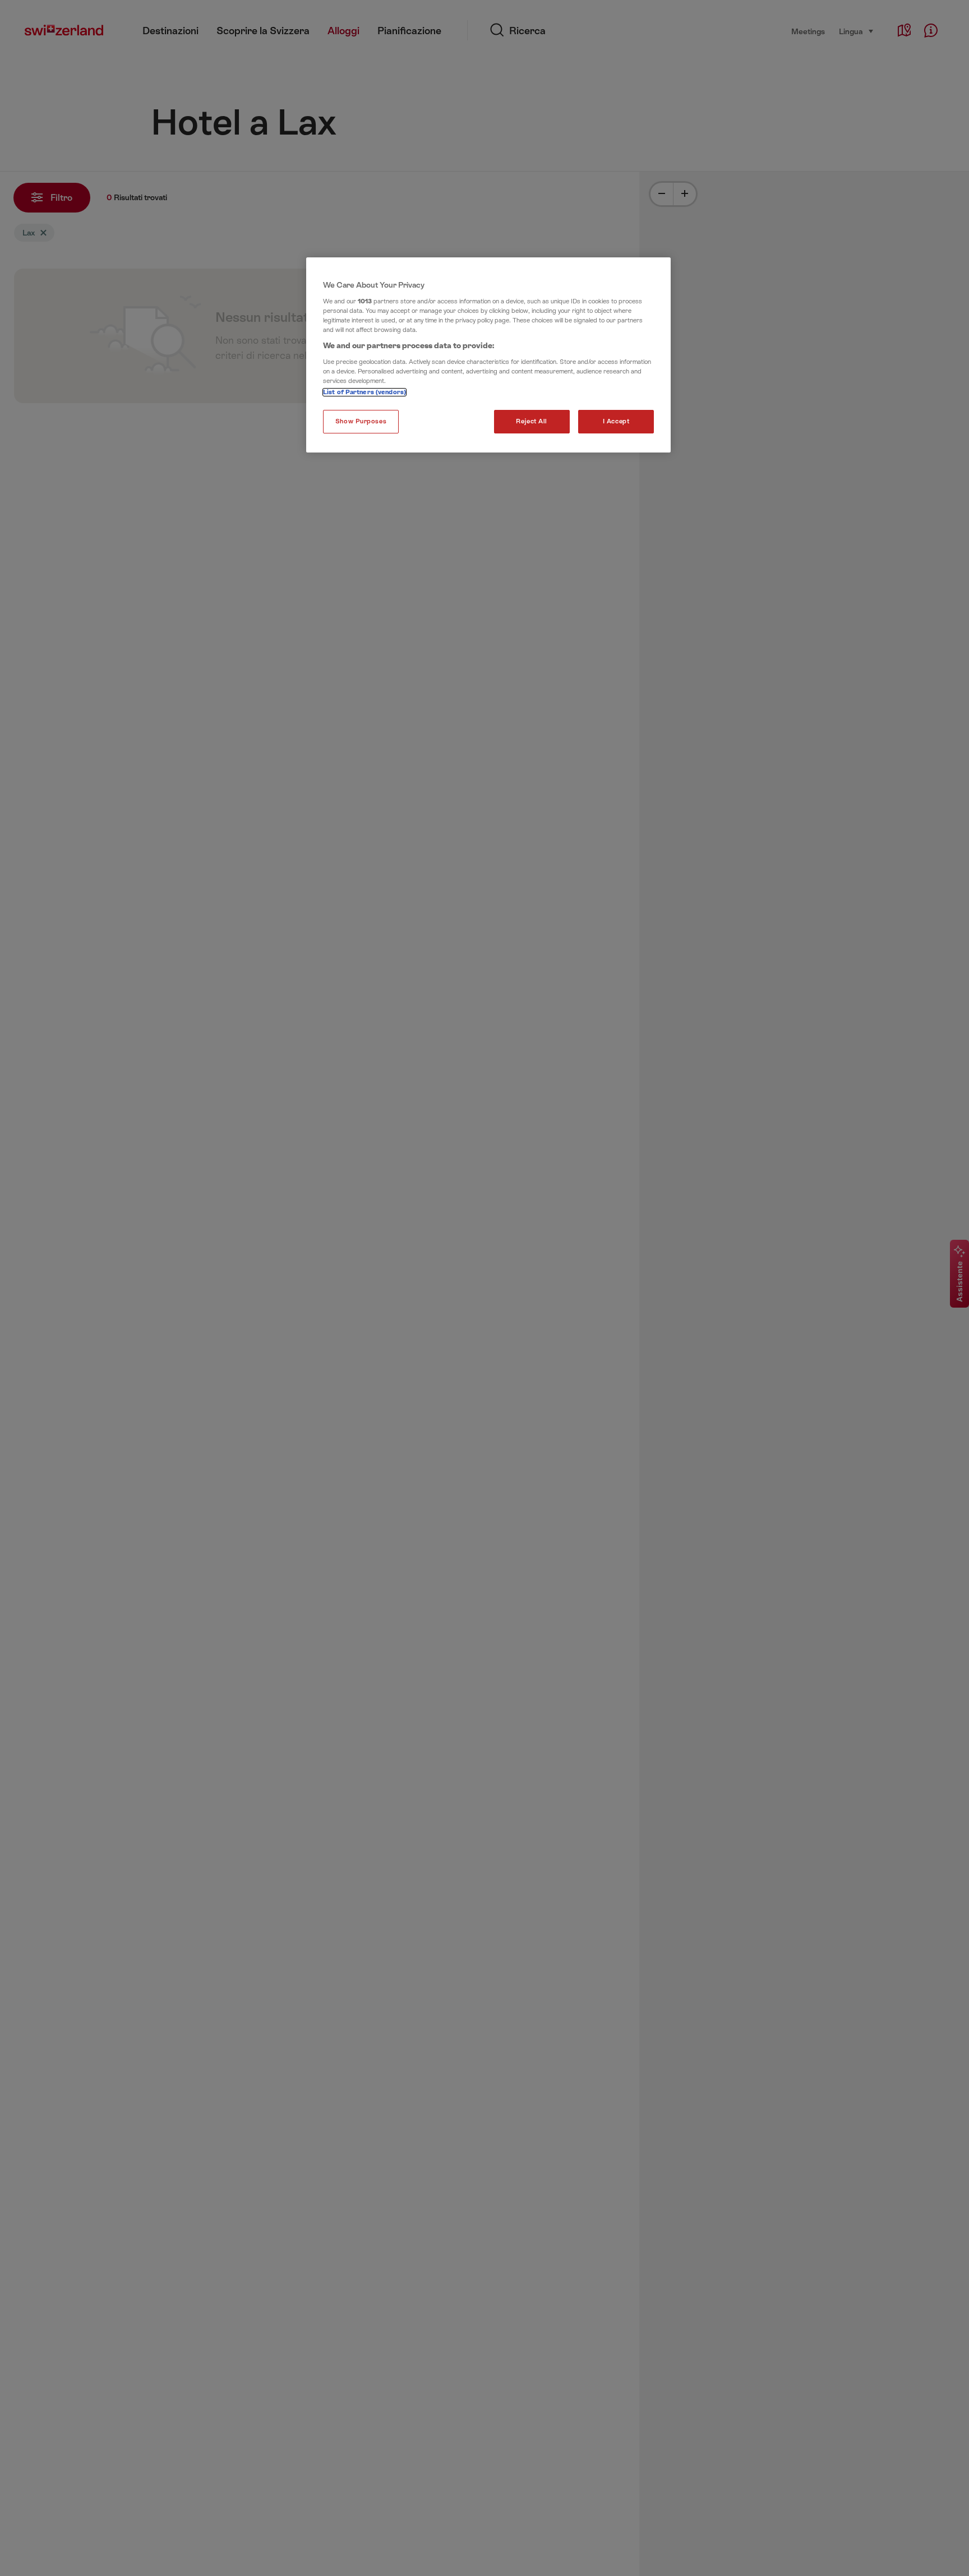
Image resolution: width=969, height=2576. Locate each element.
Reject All (532, 421)
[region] (488, 355)
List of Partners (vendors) (364, 392)
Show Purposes (361, 421)
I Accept (616, 421)
